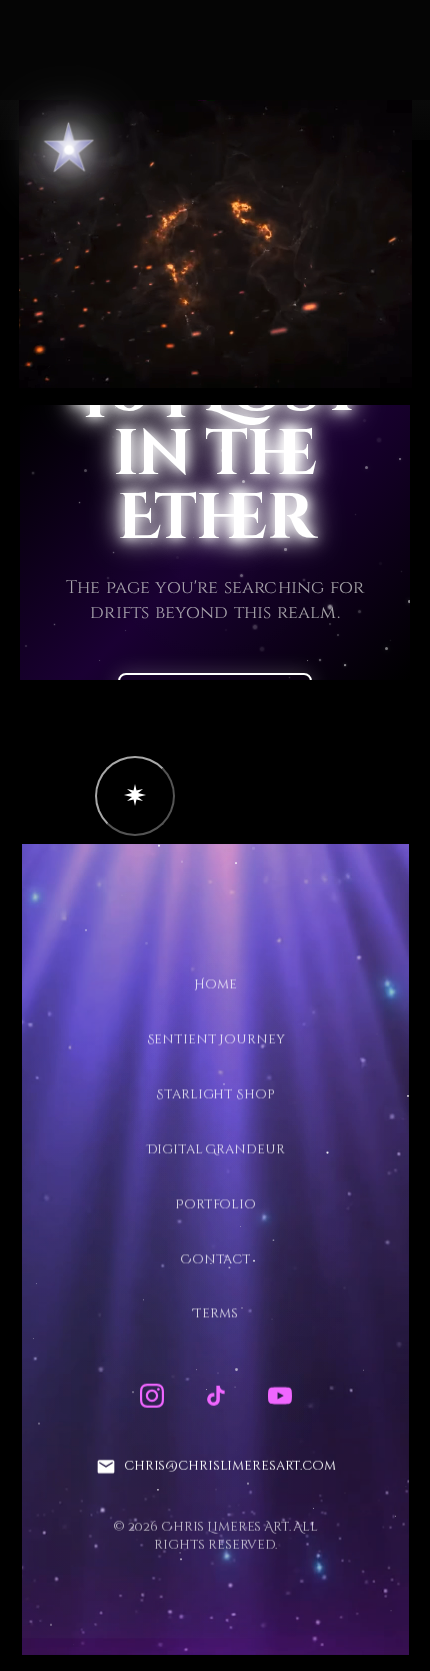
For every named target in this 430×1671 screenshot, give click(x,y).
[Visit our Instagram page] (151, 1396)
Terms (215, 1314)
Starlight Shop (215, 1094)
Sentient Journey (215, 1040)
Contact (214, 1259)
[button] (135, 796)
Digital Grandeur (215, 1149)
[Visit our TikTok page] (215, 1396)
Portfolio (215, 1204)
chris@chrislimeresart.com (229, 1466)
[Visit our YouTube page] (279, 1396)
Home (215, 985)
